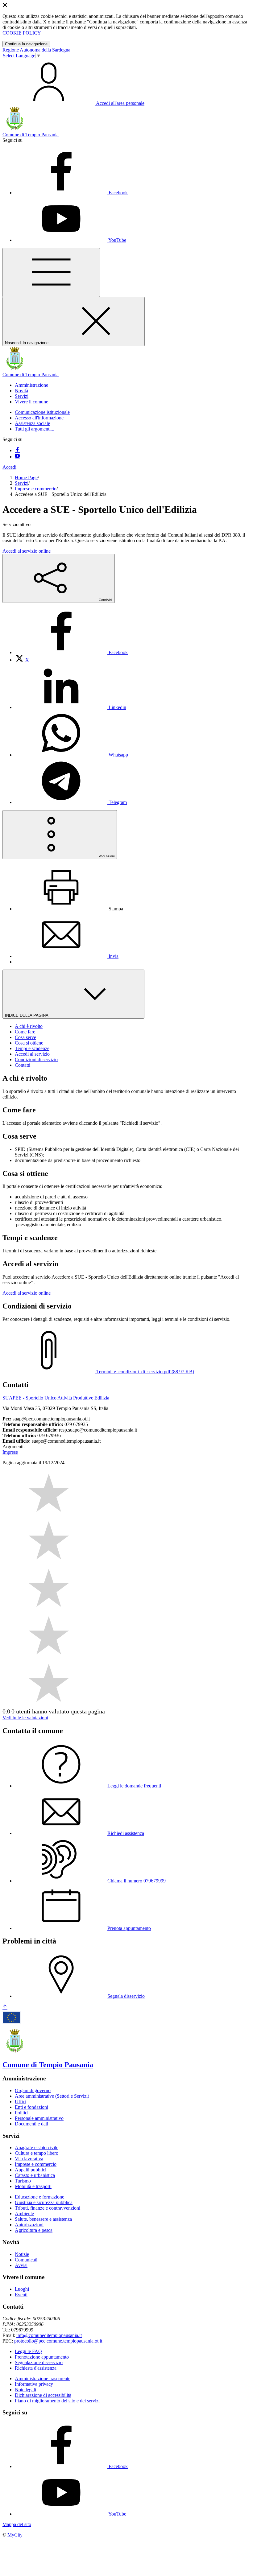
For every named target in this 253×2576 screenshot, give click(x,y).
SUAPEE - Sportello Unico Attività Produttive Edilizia (56, 1398)
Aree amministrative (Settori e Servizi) (52, 2096)
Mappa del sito (17, 2524)
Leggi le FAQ (28, 2351)
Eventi (21, 2295)
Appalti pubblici (31, 2170)
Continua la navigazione (26, 44)
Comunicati (26, 2260)
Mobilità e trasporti (33, 2186)
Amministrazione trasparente (43, 2378)
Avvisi (21, 2265)
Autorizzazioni (29, 2225)
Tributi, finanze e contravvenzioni (48, 2208)
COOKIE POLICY (22, 33)
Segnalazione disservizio (39, 2362)
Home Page (26, 478)
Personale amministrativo (39, 2118)
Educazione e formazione (39, 2197)
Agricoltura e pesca (34, 2230)
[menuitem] (71, 652)
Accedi (9, 467)
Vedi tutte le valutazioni (25, 1718)
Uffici (21, 2102)
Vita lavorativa (29, 2159)
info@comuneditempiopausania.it (49, 2335)
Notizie (22, 2254)
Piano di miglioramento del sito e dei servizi (57, 2401)
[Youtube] (17, 457)
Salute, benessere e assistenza (43, 2219)
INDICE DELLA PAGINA (27, 1015)
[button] (31, 385)
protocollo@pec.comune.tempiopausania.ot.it (58, 2341)
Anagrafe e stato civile (37, 2147)
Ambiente (24, 2213)
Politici (22, 2113)
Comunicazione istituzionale (42, 412)
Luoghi (22, 2289)
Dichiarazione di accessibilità (43, 2395)
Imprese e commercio (36, 489)
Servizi (22, 483)
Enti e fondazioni (31, 2107)
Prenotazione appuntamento (42, 2357)
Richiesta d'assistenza (36, 2368)
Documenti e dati (31, 2124)
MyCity (15, 2535)
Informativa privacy (34, 2384)
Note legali (25, 2390)
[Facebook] (17, 450)
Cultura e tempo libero (37, 2153)
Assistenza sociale (32, 423)
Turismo (23, 2181)
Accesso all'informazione (39, 418)
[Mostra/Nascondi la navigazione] (51, 272)
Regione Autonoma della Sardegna (36, 50)
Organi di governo (33, 2090)
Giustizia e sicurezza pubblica (44, 2202)
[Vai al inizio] (5, 2007)
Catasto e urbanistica (35, 2175)
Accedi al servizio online (27, 551)
